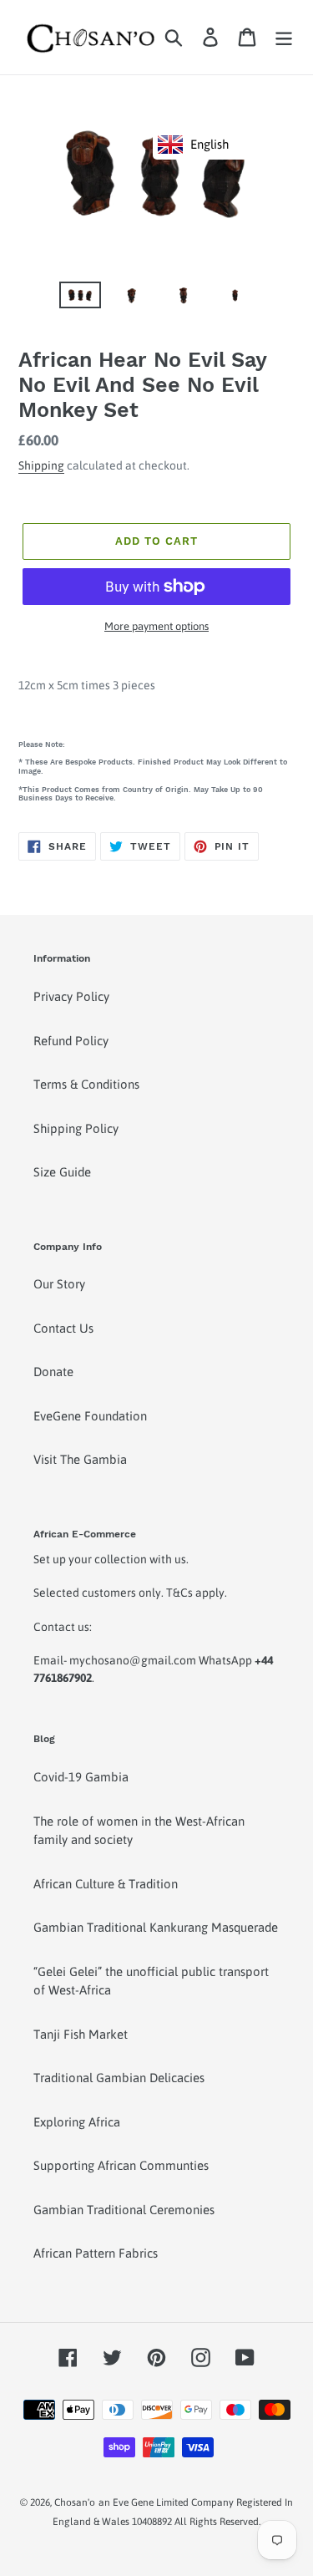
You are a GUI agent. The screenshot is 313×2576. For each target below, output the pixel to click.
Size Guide (62, 1172)
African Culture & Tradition (106, 1884)
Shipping (41, 465)
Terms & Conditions (86, 1084)
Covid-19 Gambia (81, 1777)
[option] (80, 300)
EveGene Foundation (90, 1416)
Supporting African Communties (121, 2165)
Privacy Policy (71, 996)
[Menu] (284, 38)
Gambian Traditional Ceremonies (124, 2210)
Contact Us (63, 1328)
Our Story (59, 1284)
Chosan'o (75, 2502)
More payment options (156, 626)
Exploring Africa (77, 2122)
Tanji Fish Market (81, 2034)
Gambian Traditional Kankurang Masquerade (156, 1927)
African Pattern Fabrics (96, 2253)
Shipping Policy (76, 1128)
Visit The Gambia (80, 1459)
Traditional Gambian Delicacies (119, 2078)
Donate (53, 1372)
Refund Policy (71, 1041)
